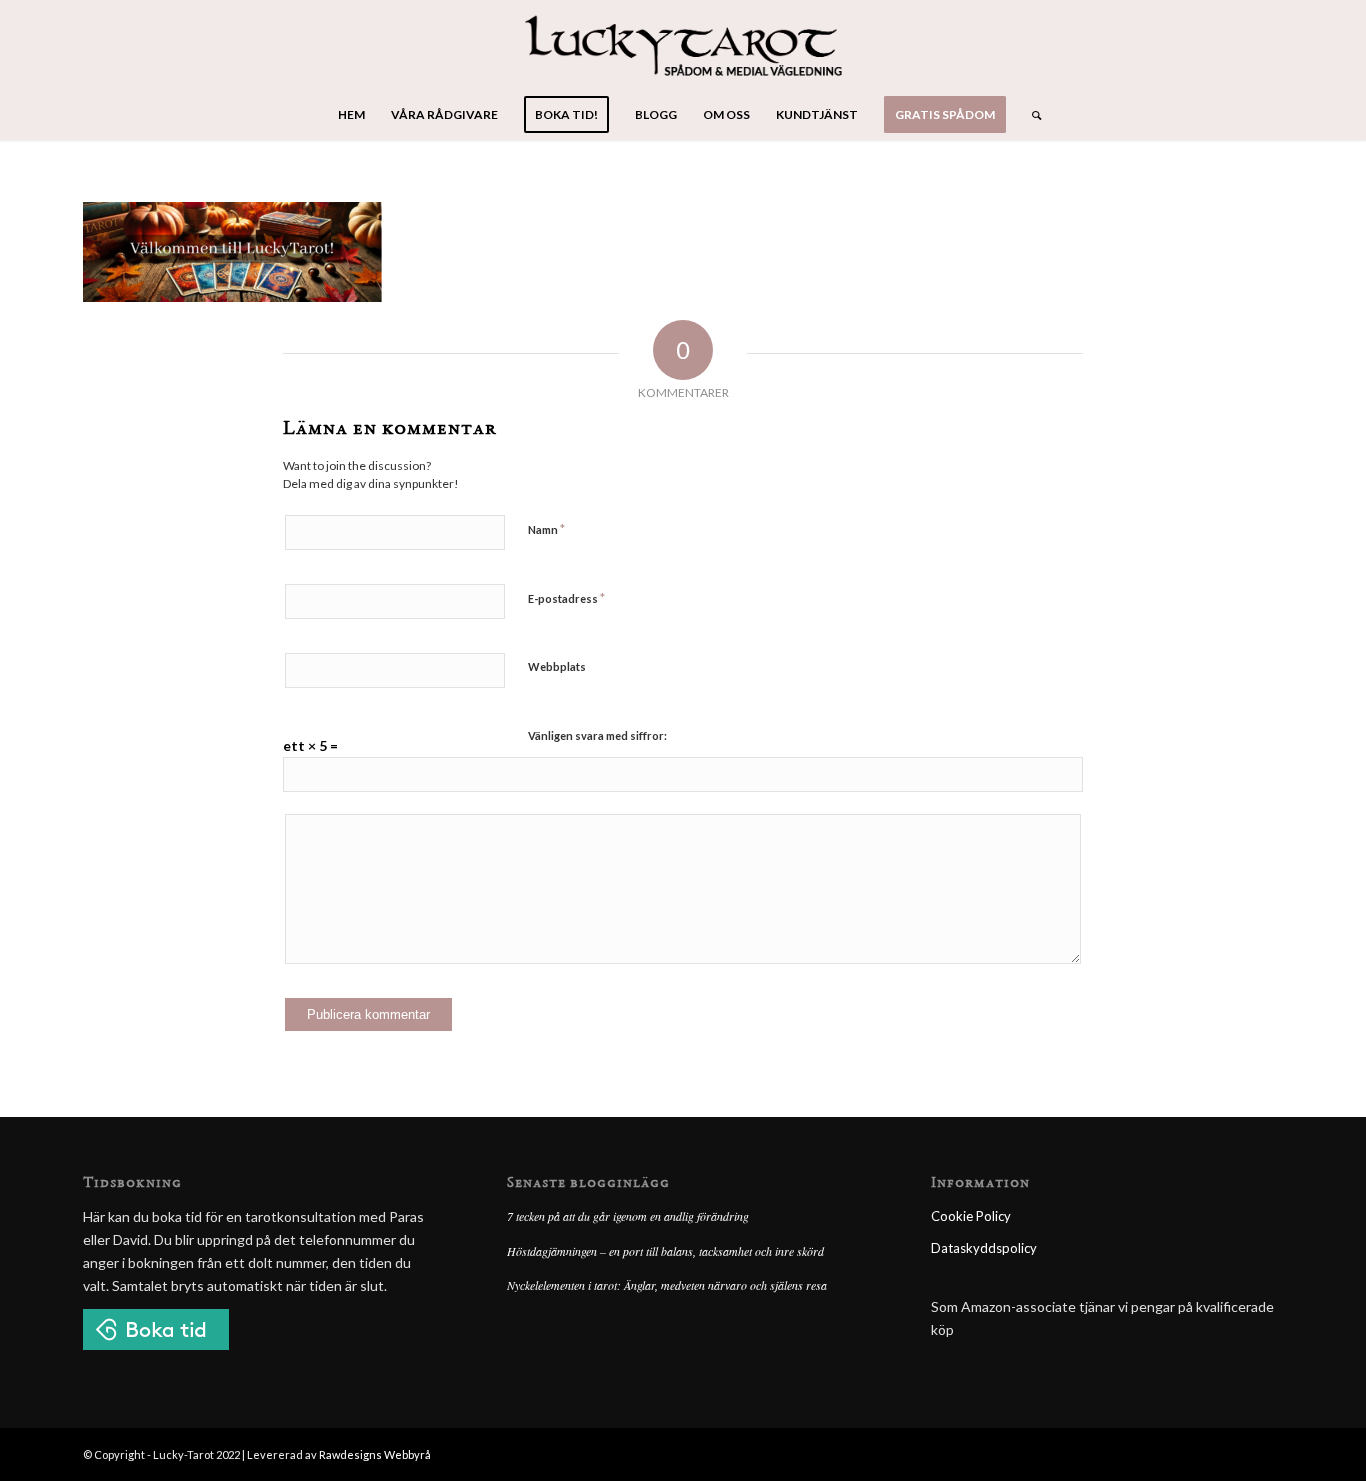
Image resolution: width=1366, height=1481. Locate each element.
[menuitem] (351, 115)
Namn (546, 529)
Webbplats (557, 666)
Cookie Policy (971, 1216)
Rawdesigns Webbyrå (375, 1454)
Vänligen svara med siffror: (597, 735)
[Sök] (1030, 115)
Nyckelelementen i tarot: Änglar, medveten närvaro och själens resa (667, 1285)
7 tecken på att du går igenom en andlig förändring (628, 1216)
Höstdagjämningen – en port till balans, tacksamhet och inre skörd (665, 1251)
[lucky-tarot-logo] (683, 45)
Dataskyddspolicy (984, 1248)
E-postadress (566, 598)
